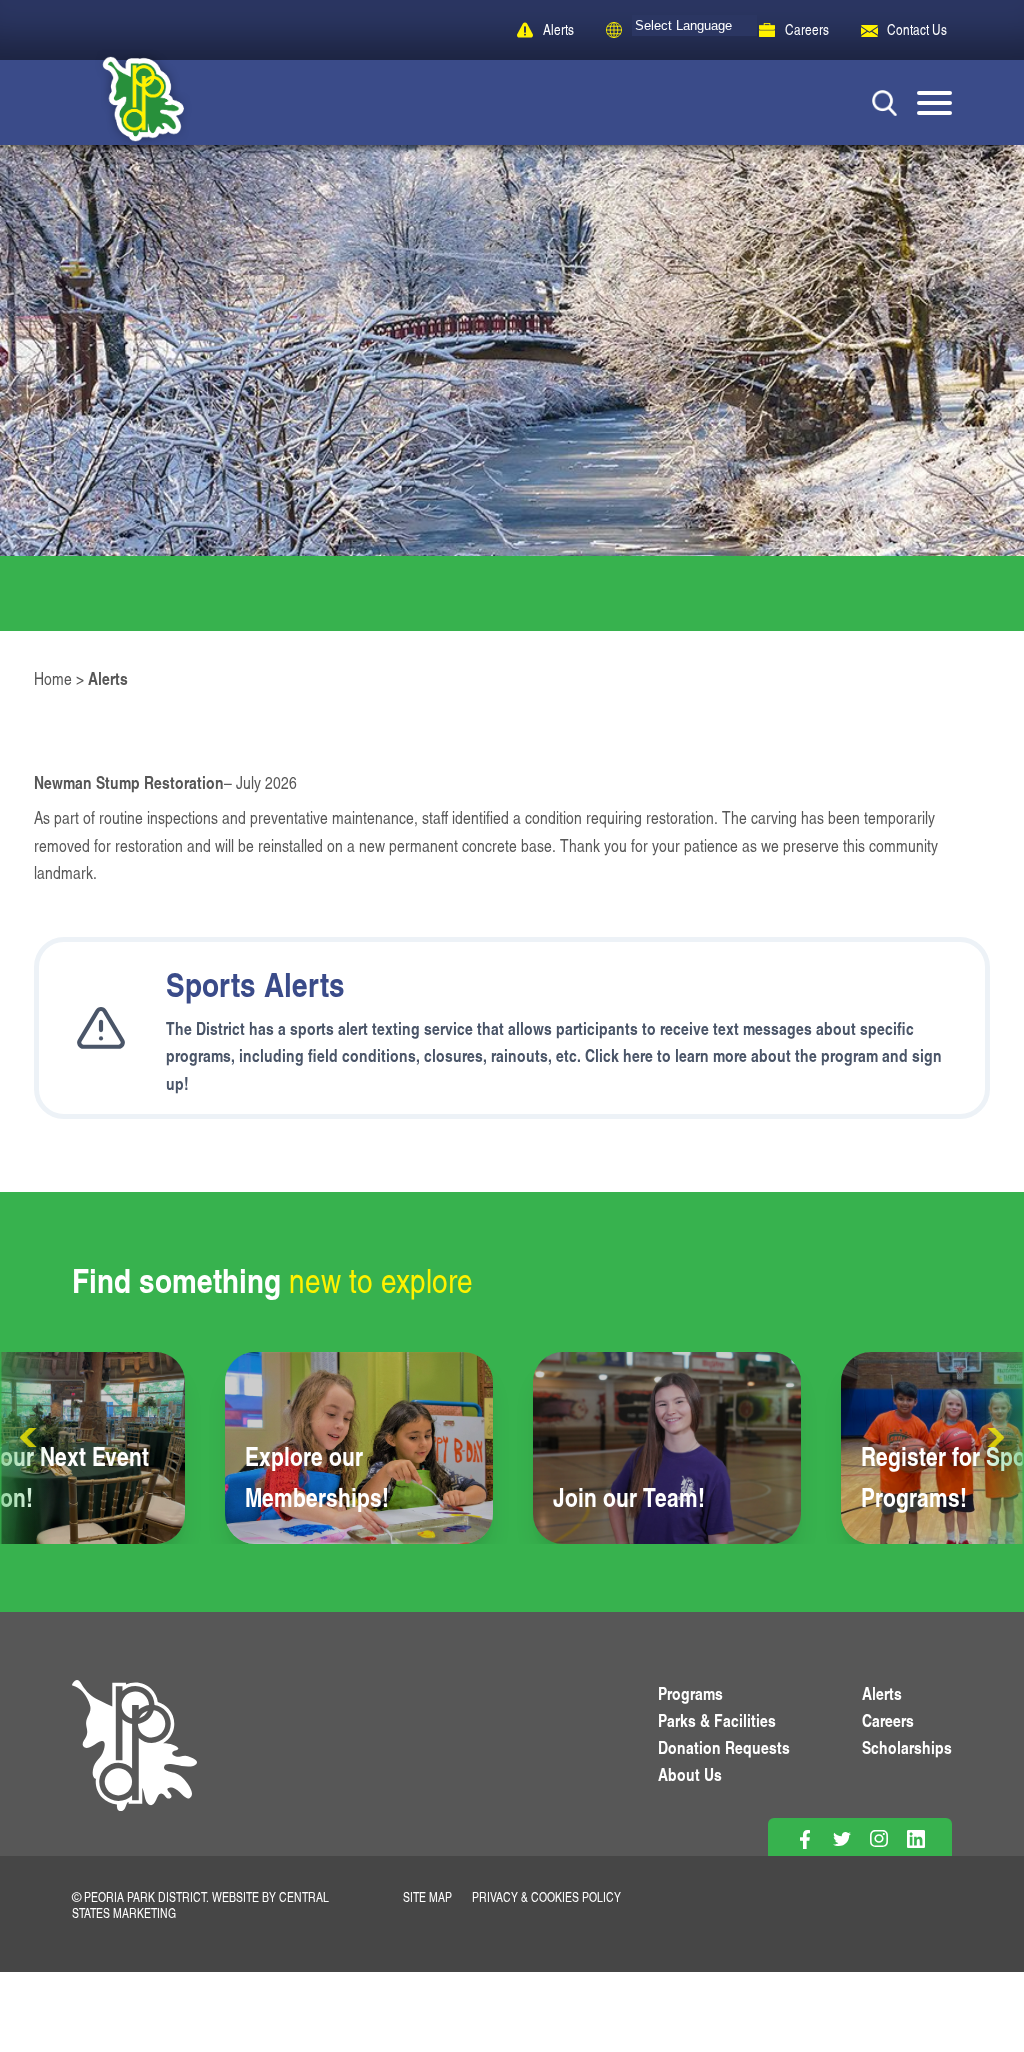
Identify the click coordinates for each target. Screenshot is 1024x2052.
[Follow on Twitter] (841, 1838)
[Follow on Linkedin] (915, 1838)
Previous (30, 1438)
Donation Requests (724, 1747)
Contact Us (917, 29)
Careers (807, 29)
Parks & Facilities (717, 1720)
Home (53, 678)
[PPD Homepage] (134, 1768)
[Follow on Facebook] (804, 1838)
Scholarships (907, 1747)
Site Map (427, 1897)
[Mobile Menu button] (934, 103)
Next (994, 1438)
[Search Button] (884, 102)
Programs (690, 1693)
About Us (690, 1774)
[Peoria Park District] (126, 102)
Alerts (558, 29)
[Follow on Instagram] (878, 1838)
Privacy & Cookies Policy (546, 1897)
